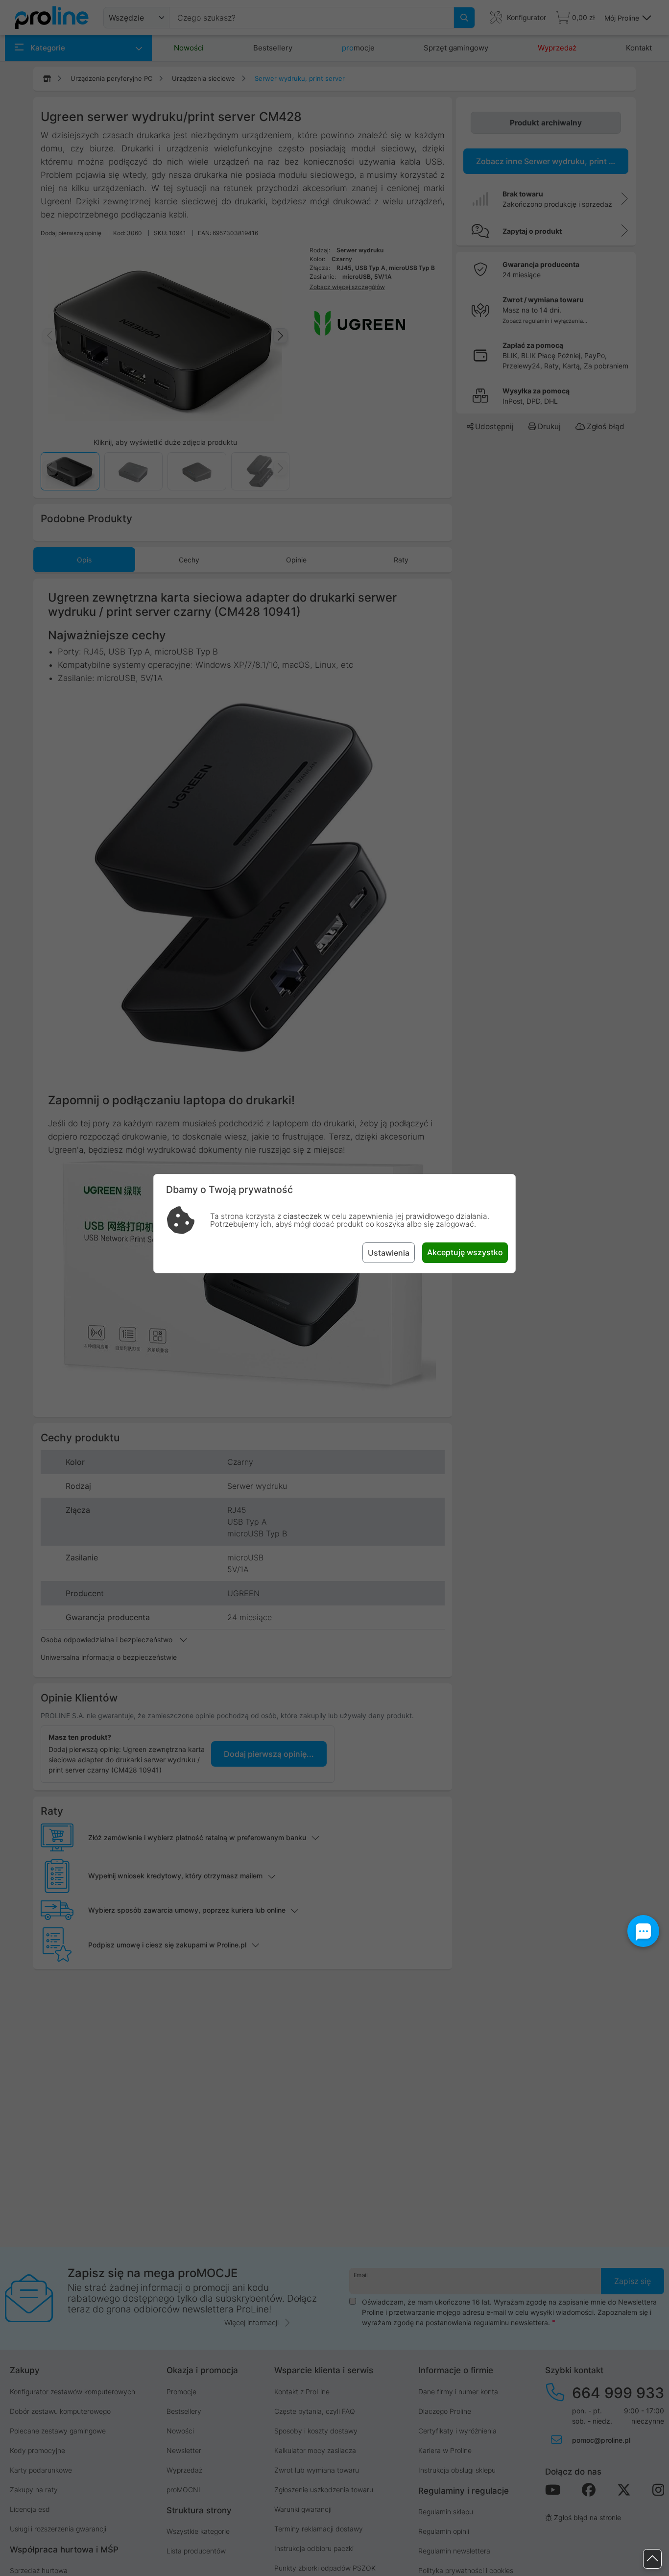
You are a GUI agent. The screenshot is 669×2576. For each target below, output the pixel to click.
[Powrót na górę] (652, 2559)
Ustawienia (389, 1253)
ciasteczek (302, 1216)
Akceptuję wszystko (465, 1252)
